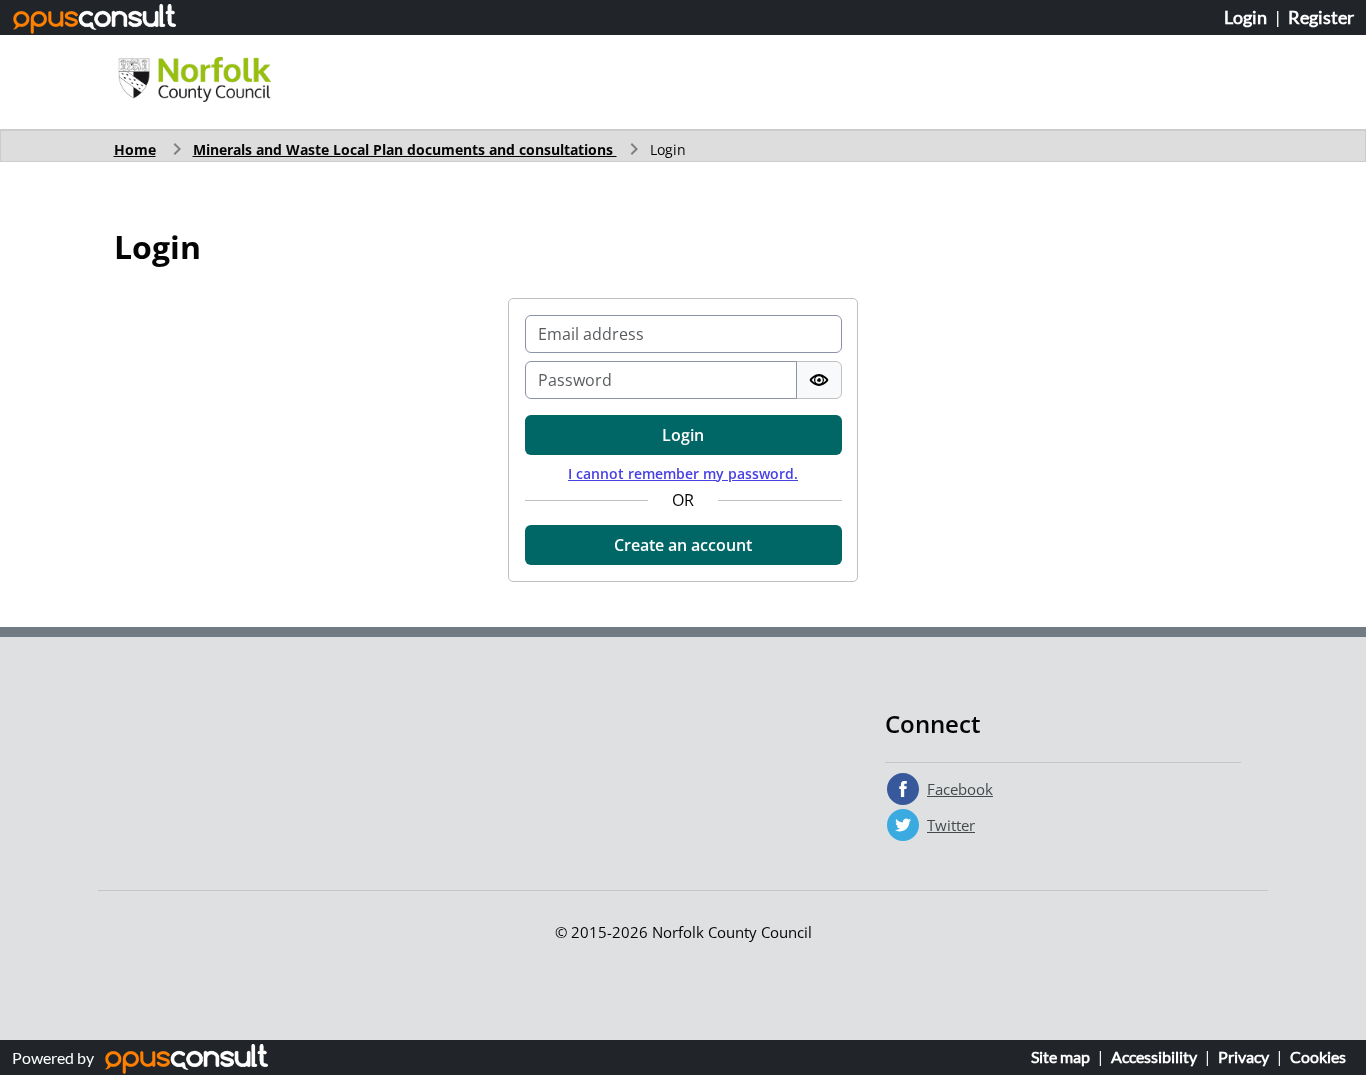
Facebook (960, 789)
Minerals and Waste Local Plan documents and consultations (405, 149)
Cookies (1318, 1056)
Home (135, 149)
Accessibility (1154, 1056)
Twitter (951, 825)
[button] (683, 545)
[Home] (194, 80)
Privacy (1243, 1056)
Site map (1060, 1056)
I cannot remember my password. (683, 473)
